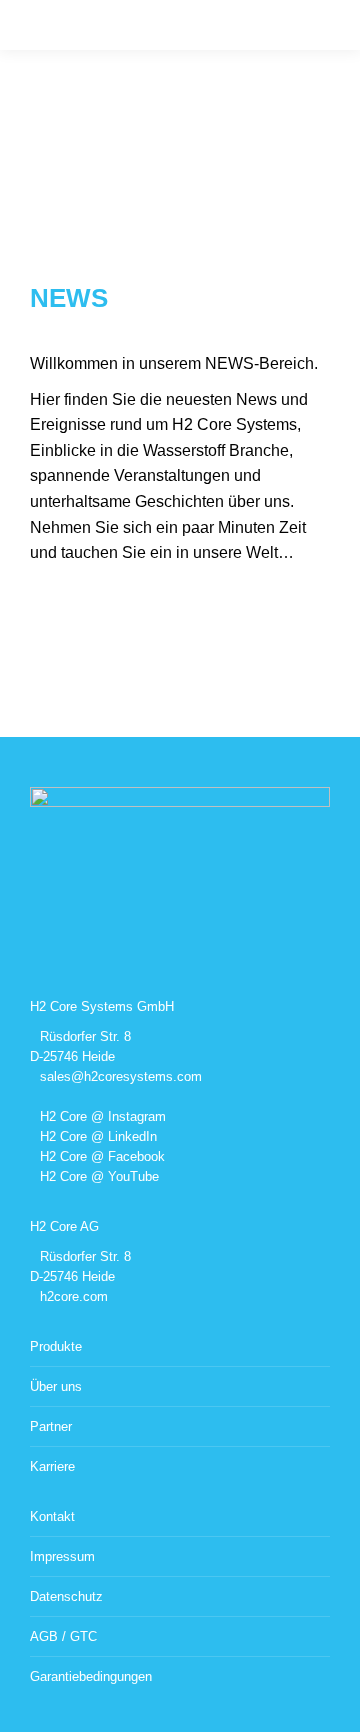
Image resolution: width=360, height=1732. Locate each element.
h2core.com (74, 1296)
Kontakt (52, 1516)
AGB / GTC (63, 1636)
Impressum (62, 1556)
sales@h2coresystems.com (121, 1076)
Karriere (52, 1466)
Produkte (56, 1346)
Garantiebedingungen (91, 1676)
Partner (51, 1426)
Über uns (56, 1386)
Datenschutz (66, 1596)
